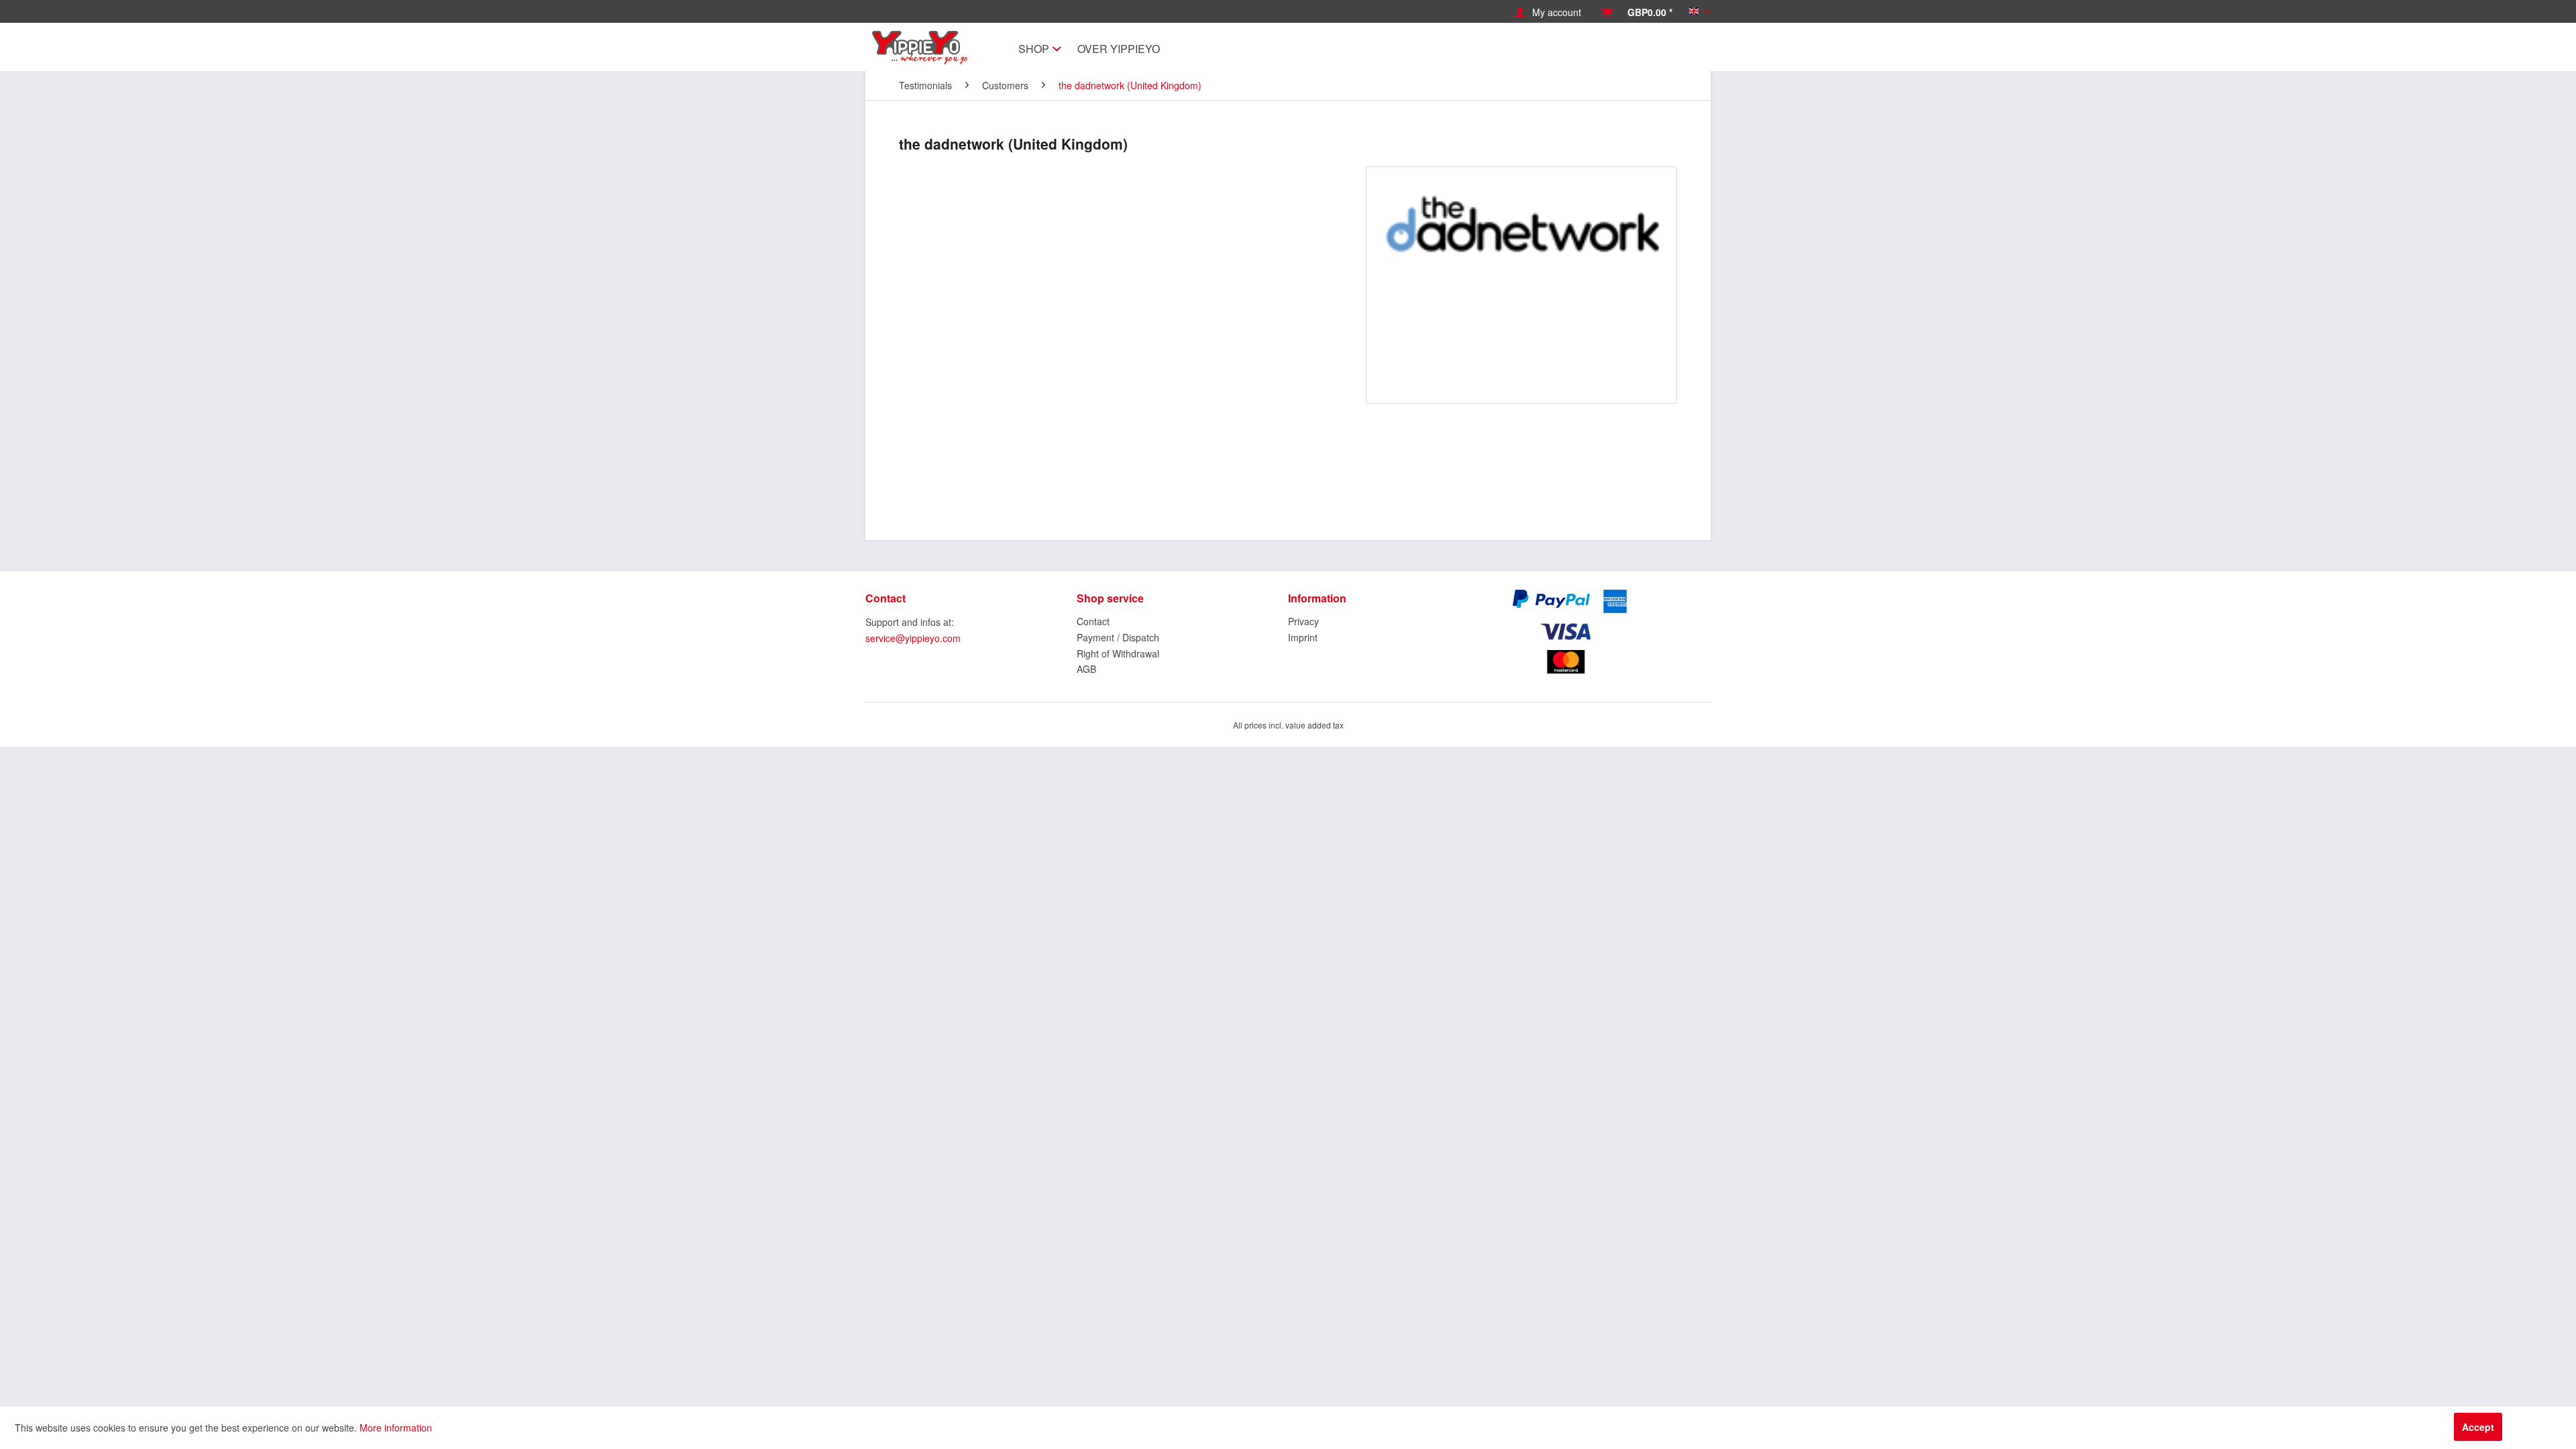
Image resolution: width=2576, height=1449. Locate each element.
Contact (1093, 621)
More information (396, 1428)
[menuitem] (1548, 12)
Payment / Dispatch (1118, 637)
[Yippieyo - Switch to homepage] (923, 48)
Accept (2478, 1427)
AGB (1086, 669)
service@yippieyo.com (913, 638)
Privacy (1303, 621)
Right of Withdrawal (1118, 653)
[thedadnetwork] (1521, 285)
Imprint (1303, 637)
